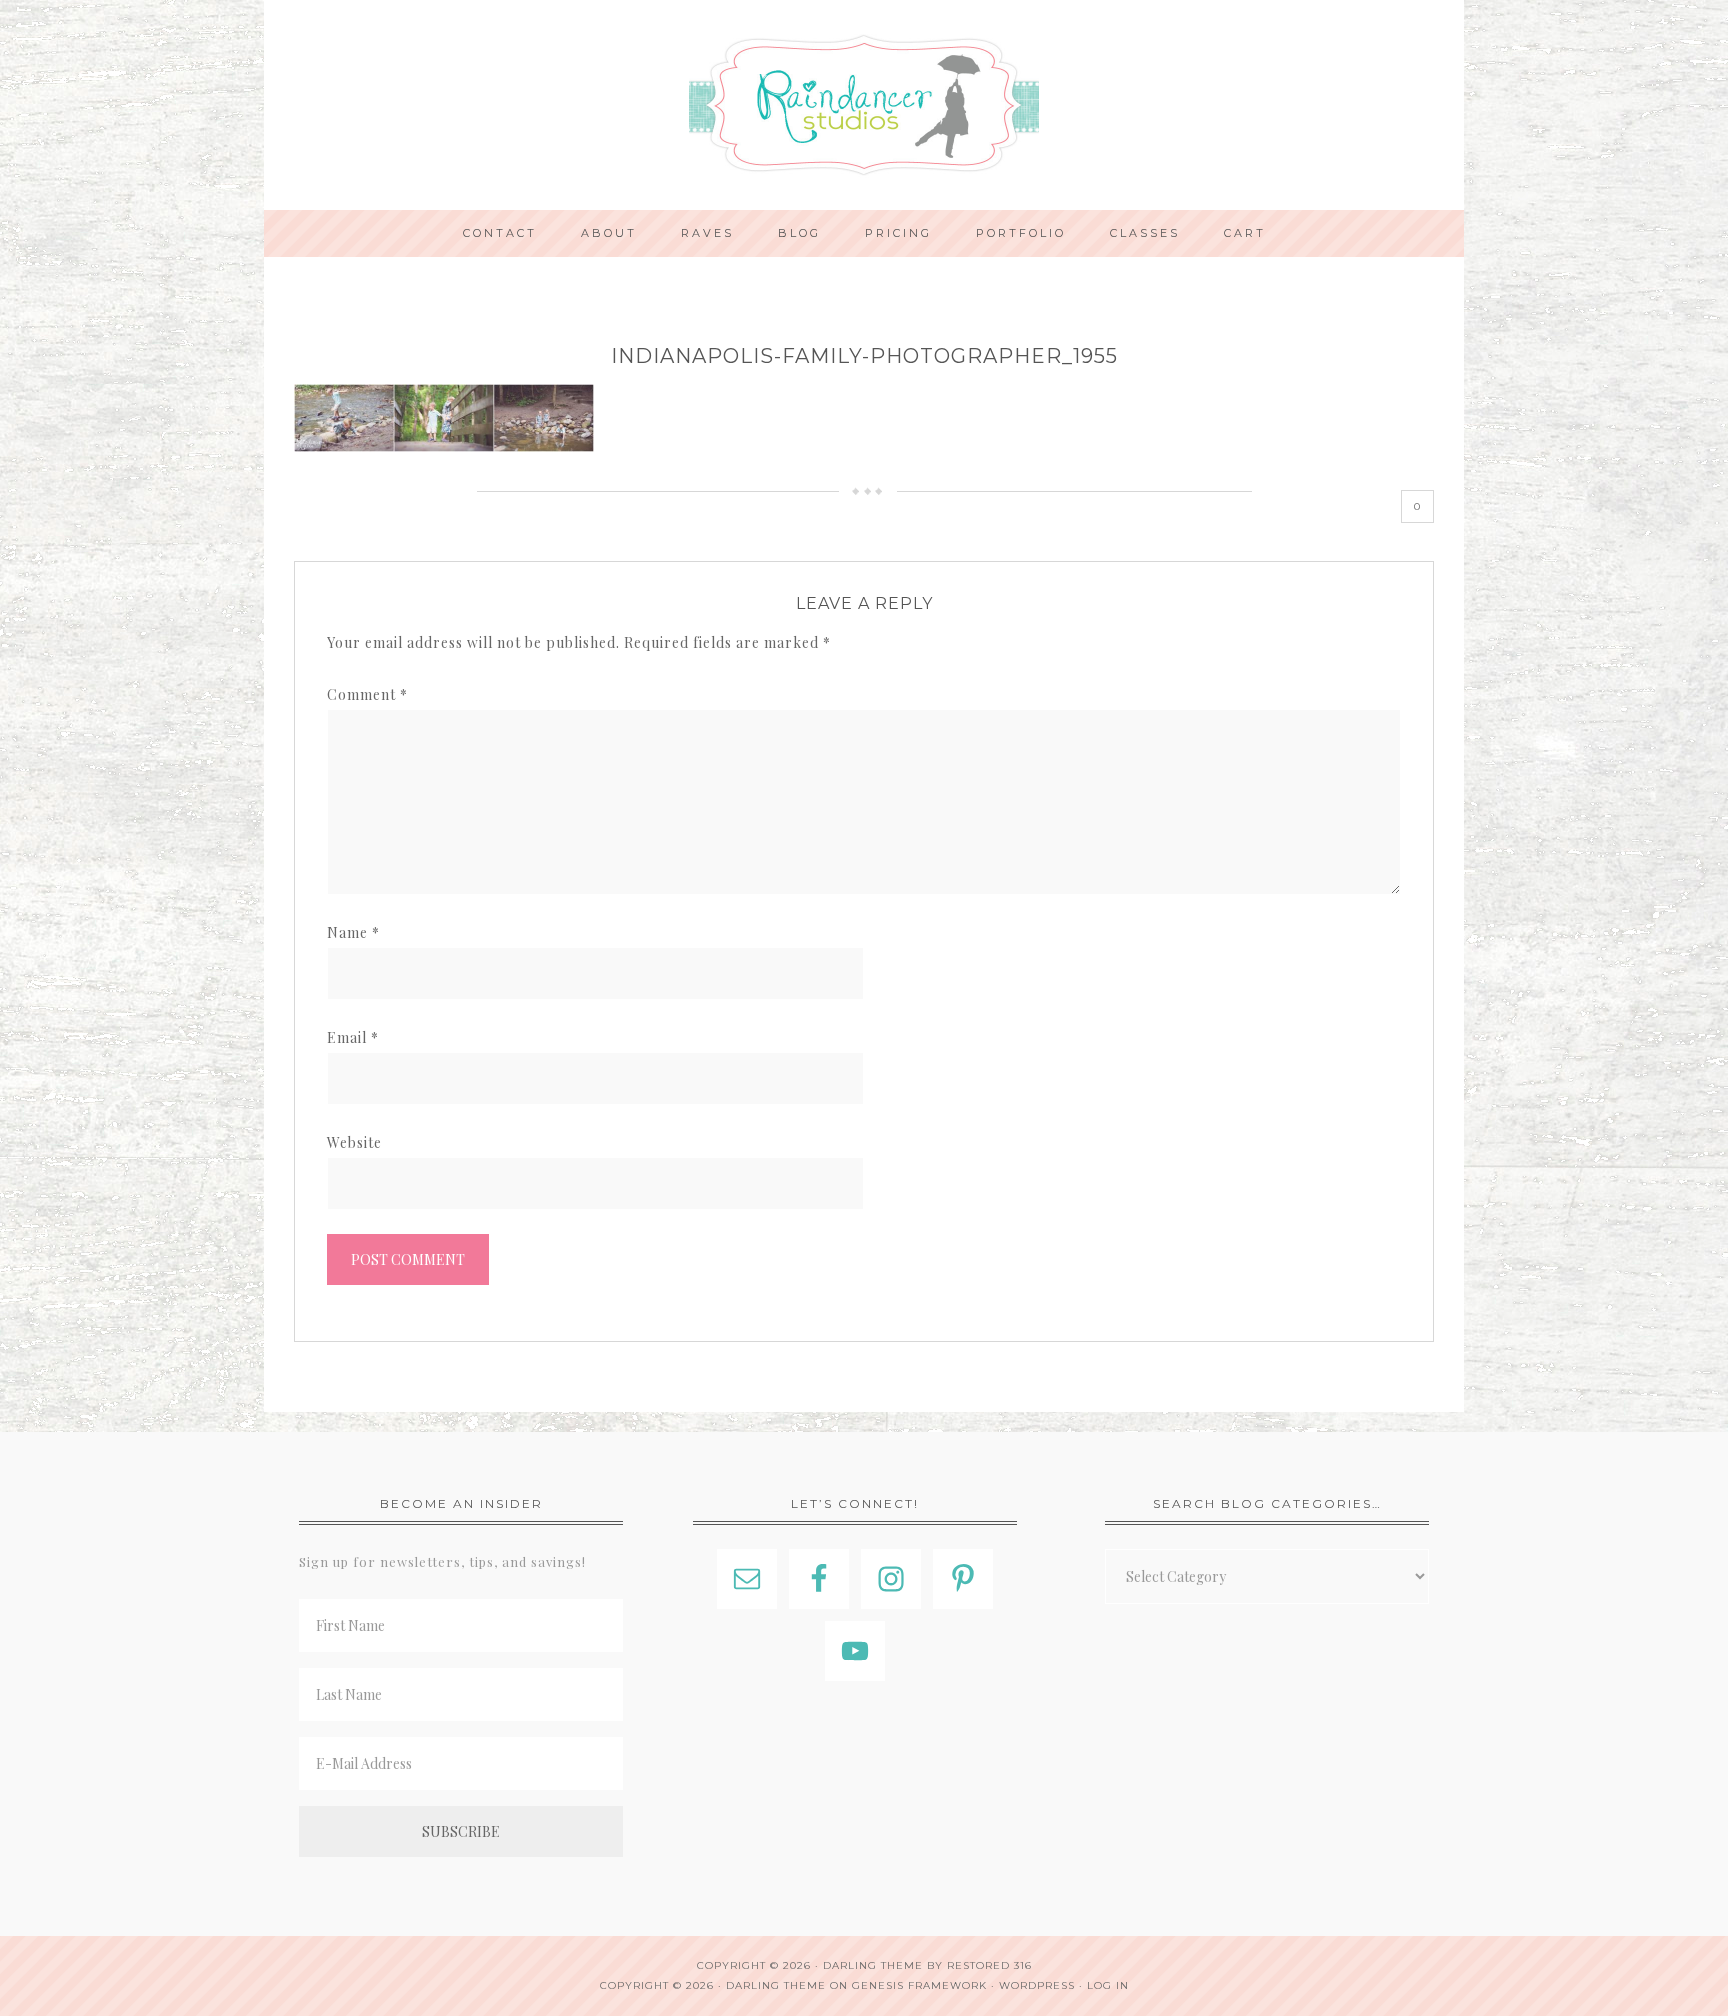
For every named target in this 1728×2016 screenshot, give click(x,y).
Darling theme (873, 1965)
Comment (367, 694)
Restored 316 (989, 1965)
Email (353, 1037)
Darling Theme (776, 1985)
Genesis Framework (919, 1985)
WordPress (1037, 1985)
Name (353, 932)
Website (354, 1142)
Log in (1108, 1985)
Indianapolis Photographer (864, 105)
